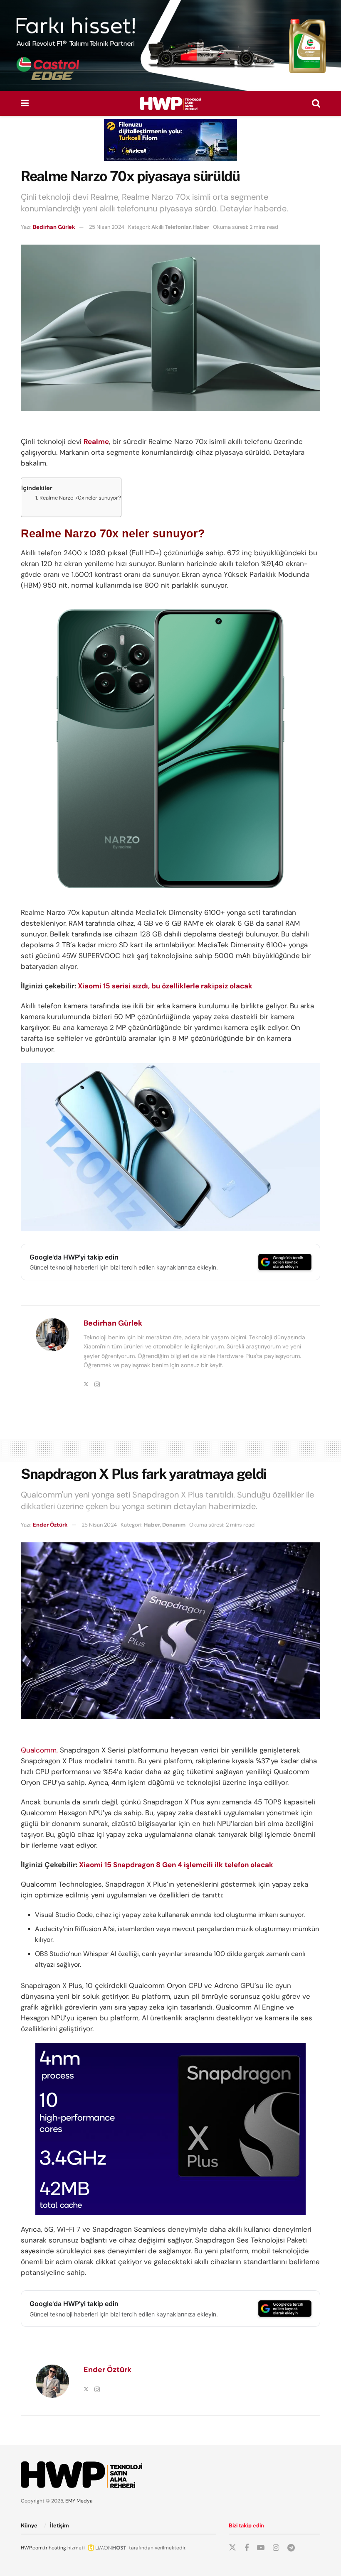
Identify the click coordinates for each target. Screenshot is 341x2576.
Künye (29, 2526)
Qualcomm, (39, 1750)
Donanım (174, 1525)
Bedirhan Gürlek (54, 227)
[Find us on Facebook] (247, 2548)
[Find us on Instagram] (276, 2548)
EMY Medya (79, 2501)
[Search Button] (316, 103)
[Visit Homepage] (170, 103)
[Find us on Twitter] (232, 2548)
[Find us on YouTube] (261, 2548)
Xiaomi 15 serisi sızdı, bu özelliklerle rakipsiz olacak (165, 986)
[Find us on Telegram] (291, 2548)
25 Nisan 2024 (107, 227)
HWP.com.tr (34, 2548)
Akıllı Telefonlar (171, 227)
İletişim (59, 2526)
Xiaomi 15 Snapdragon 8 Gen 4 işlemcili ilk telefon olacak (176, 1865)
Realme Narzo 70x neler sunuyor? (80, 498)
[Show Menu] (25, 103)
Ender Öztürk (50, 1525)
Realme (96, 441)
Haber (201, 227)
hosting (57, 2548)
